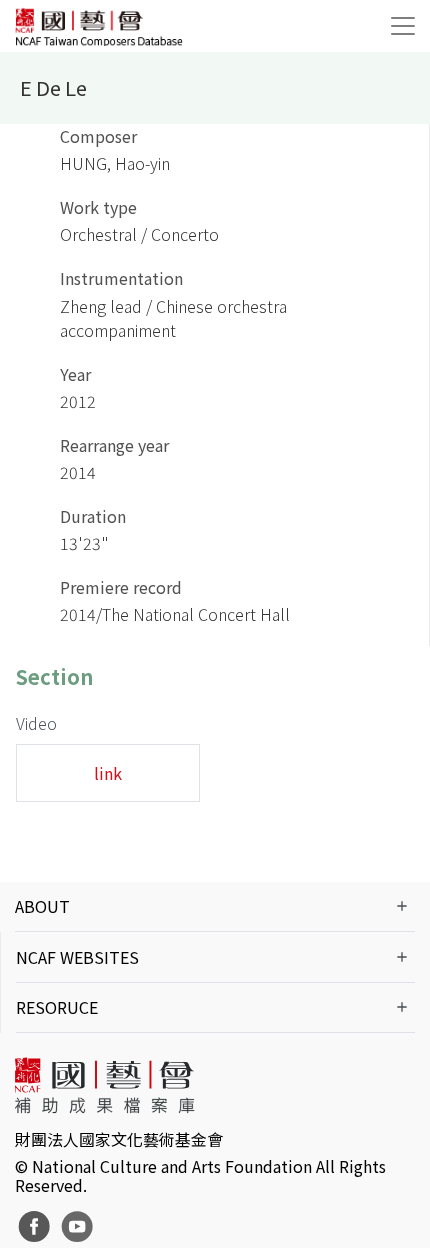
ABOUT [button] (42, 906)
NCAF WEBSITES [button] (77, 957)
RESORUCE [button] (57, 1007)
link (108, 773)
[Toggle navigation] (403, 26)
